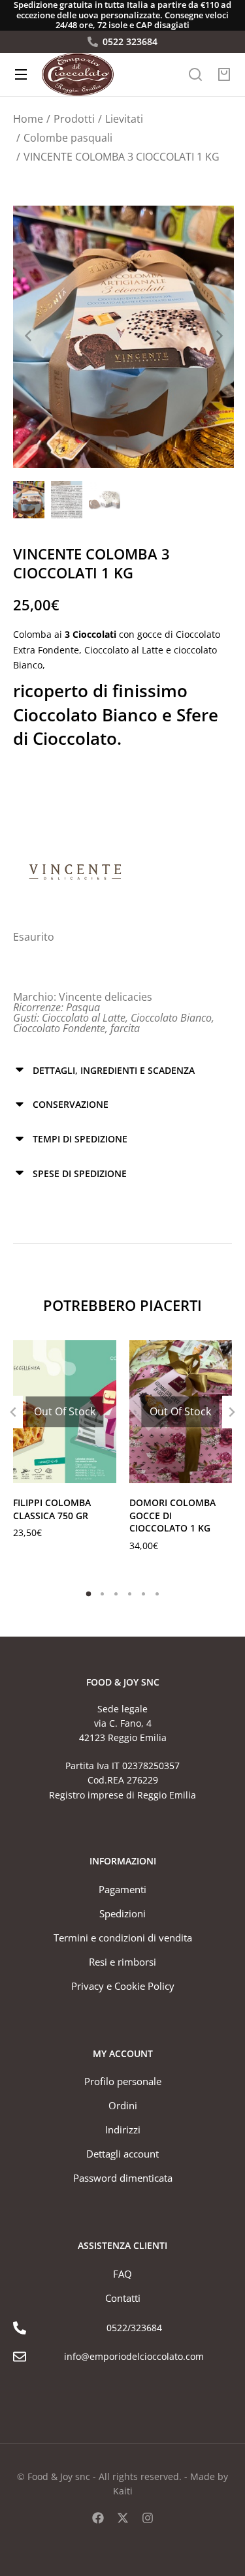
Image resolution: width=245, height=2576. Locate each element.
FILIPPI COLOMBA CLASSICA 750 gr (52, 1509)
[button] (89, 1594)
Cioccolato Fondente (59, 1028)
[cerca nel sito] (195, 74)
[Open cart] (224, 74)
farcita (125, 1028)
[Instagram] (148, 2518)
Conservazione (71, 1104)
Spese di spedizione (80, 1173)
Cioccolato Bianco (171, 1018)
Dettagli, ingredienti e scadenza (114, 1070)
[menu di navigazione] (21, 74)
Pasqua (83, 1007)
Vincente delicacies (106, 997)
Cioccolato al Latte (84, 1018)
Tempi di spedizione (80, 1139)
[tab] (122, 1070)
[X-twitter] (123, 2518)
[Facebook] (98, 2518)
